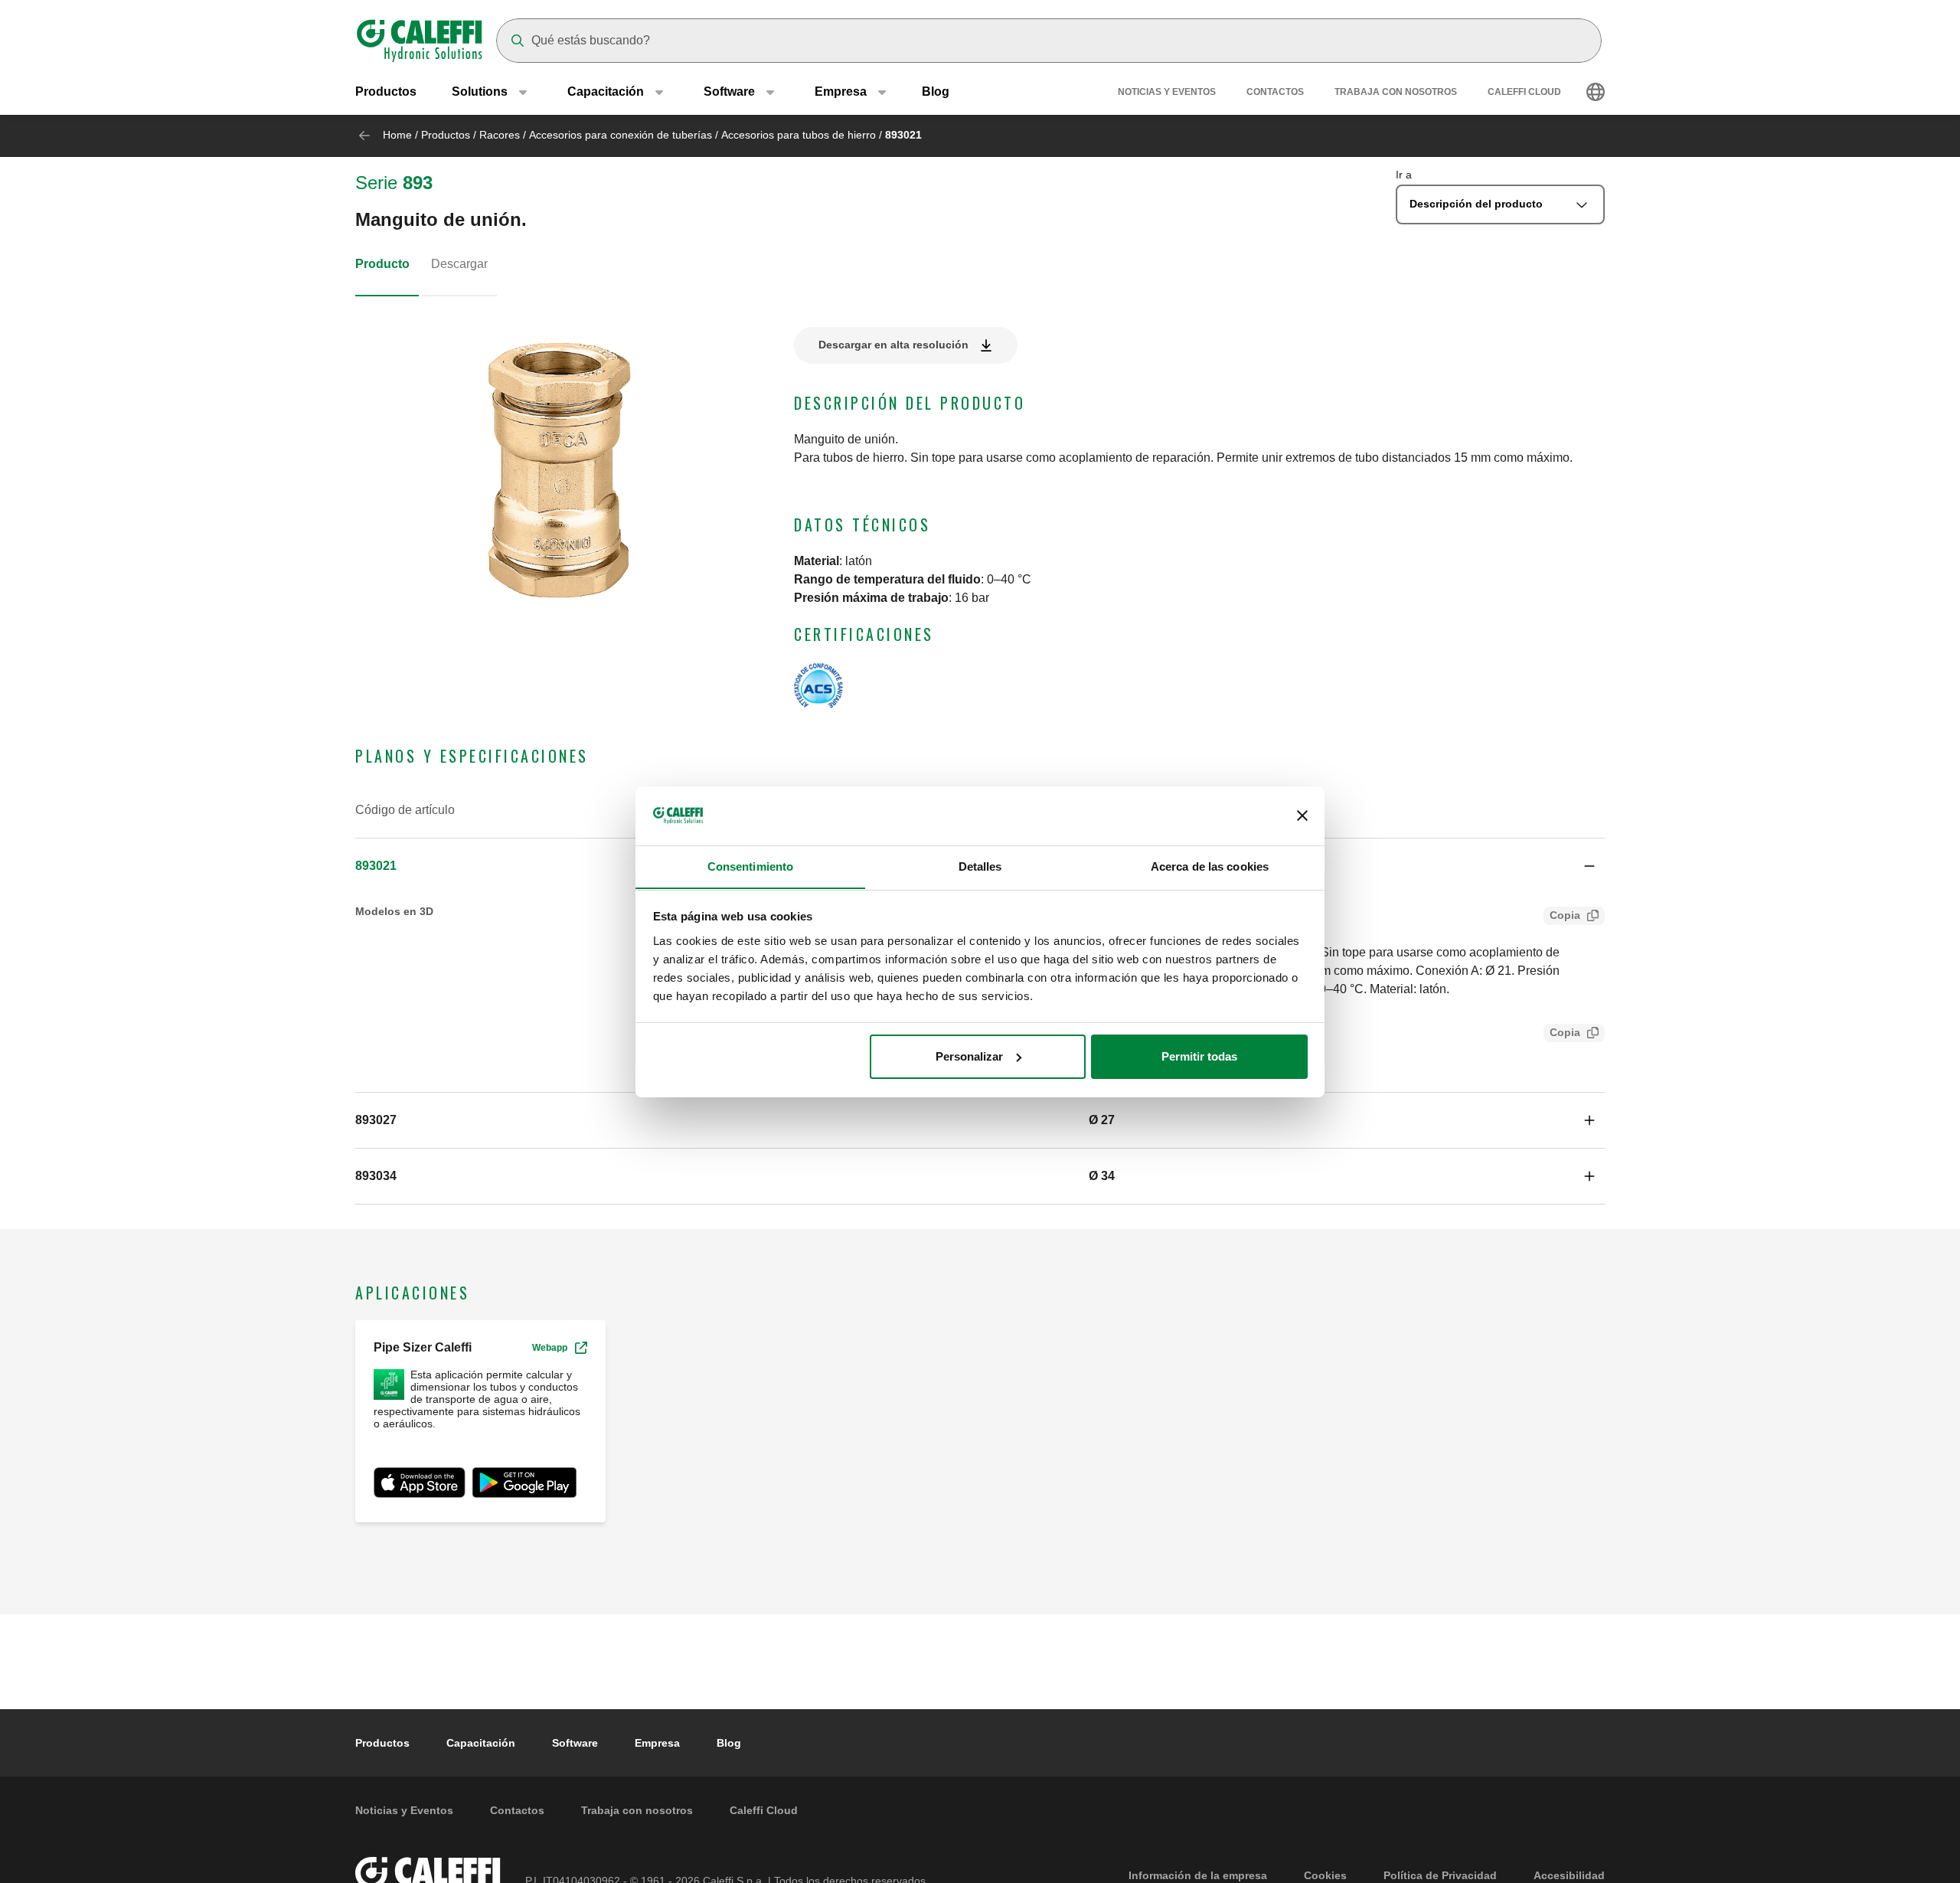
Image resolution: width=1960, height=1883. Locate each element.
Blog (936, 92)
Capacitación (481, 1743)
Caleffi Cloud (1524, 92)
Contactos (1275, 92)
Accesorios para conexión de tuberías (621, 135)
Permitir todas (1199, 1056)
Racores (500, 135)
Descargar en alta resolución (893, 345)
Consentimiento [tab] (750, 866)
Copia (1565, 915)
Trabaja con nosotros (1396, 92)
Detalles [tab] (980, 866)
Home (397, 135)
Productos (386, 92)
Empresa (657, 1743)
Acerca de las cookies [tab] (1210, 866)
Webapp (550, 1348)
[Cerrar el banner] (1302, 816)
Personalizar (969, 1056)
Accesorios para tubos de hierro (799, 135)
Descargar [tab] (459, 264)
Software (575, 1743)
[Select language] (1596, 92)
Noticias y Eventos (1167, 92)
